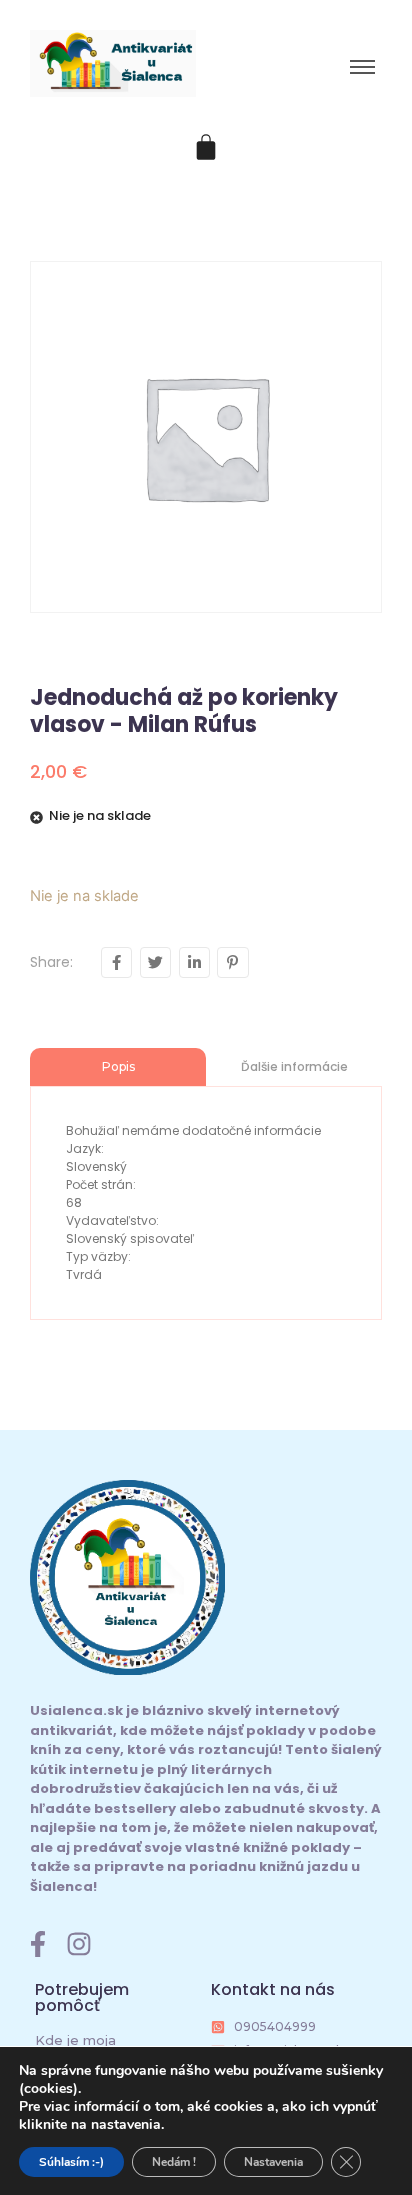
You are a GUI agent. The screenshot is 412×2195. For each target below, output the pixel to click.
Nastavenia (273, 2162)
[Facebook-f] (38, 1944)
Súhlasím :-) (71, 2162)
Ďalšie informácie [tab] (294, 1066)
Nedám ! (174, 2162)
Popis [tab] (118, 1066)
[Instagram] (79, 1944)
